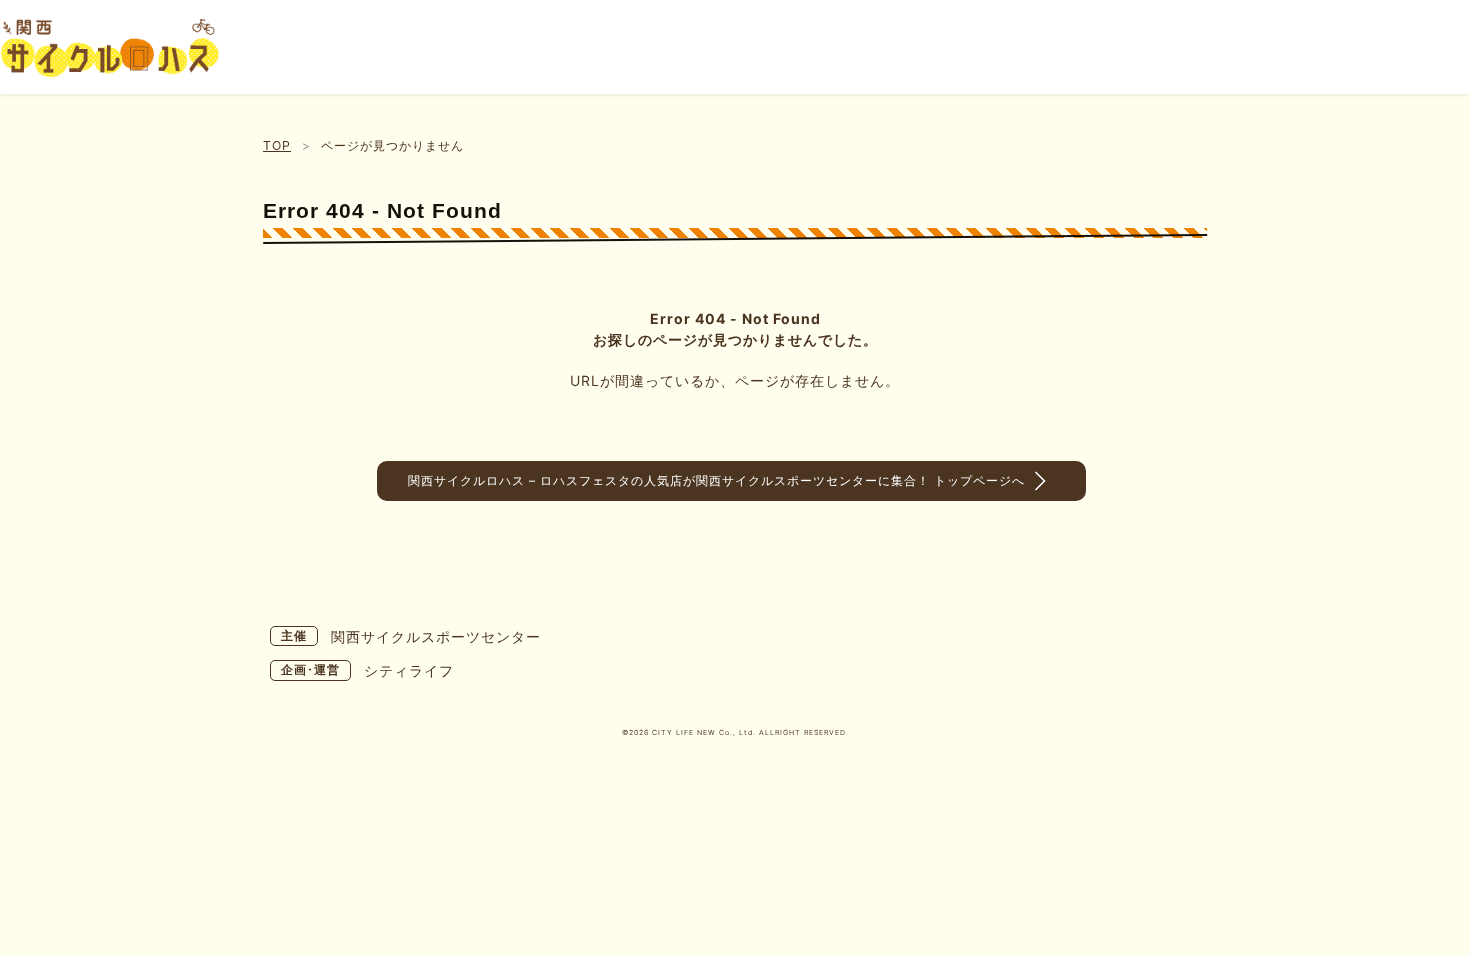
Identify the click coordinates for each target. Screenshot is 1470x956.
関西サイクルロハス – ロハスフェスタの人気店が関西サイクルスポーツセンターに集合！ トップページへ (716, 480)
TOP (277, 145)
